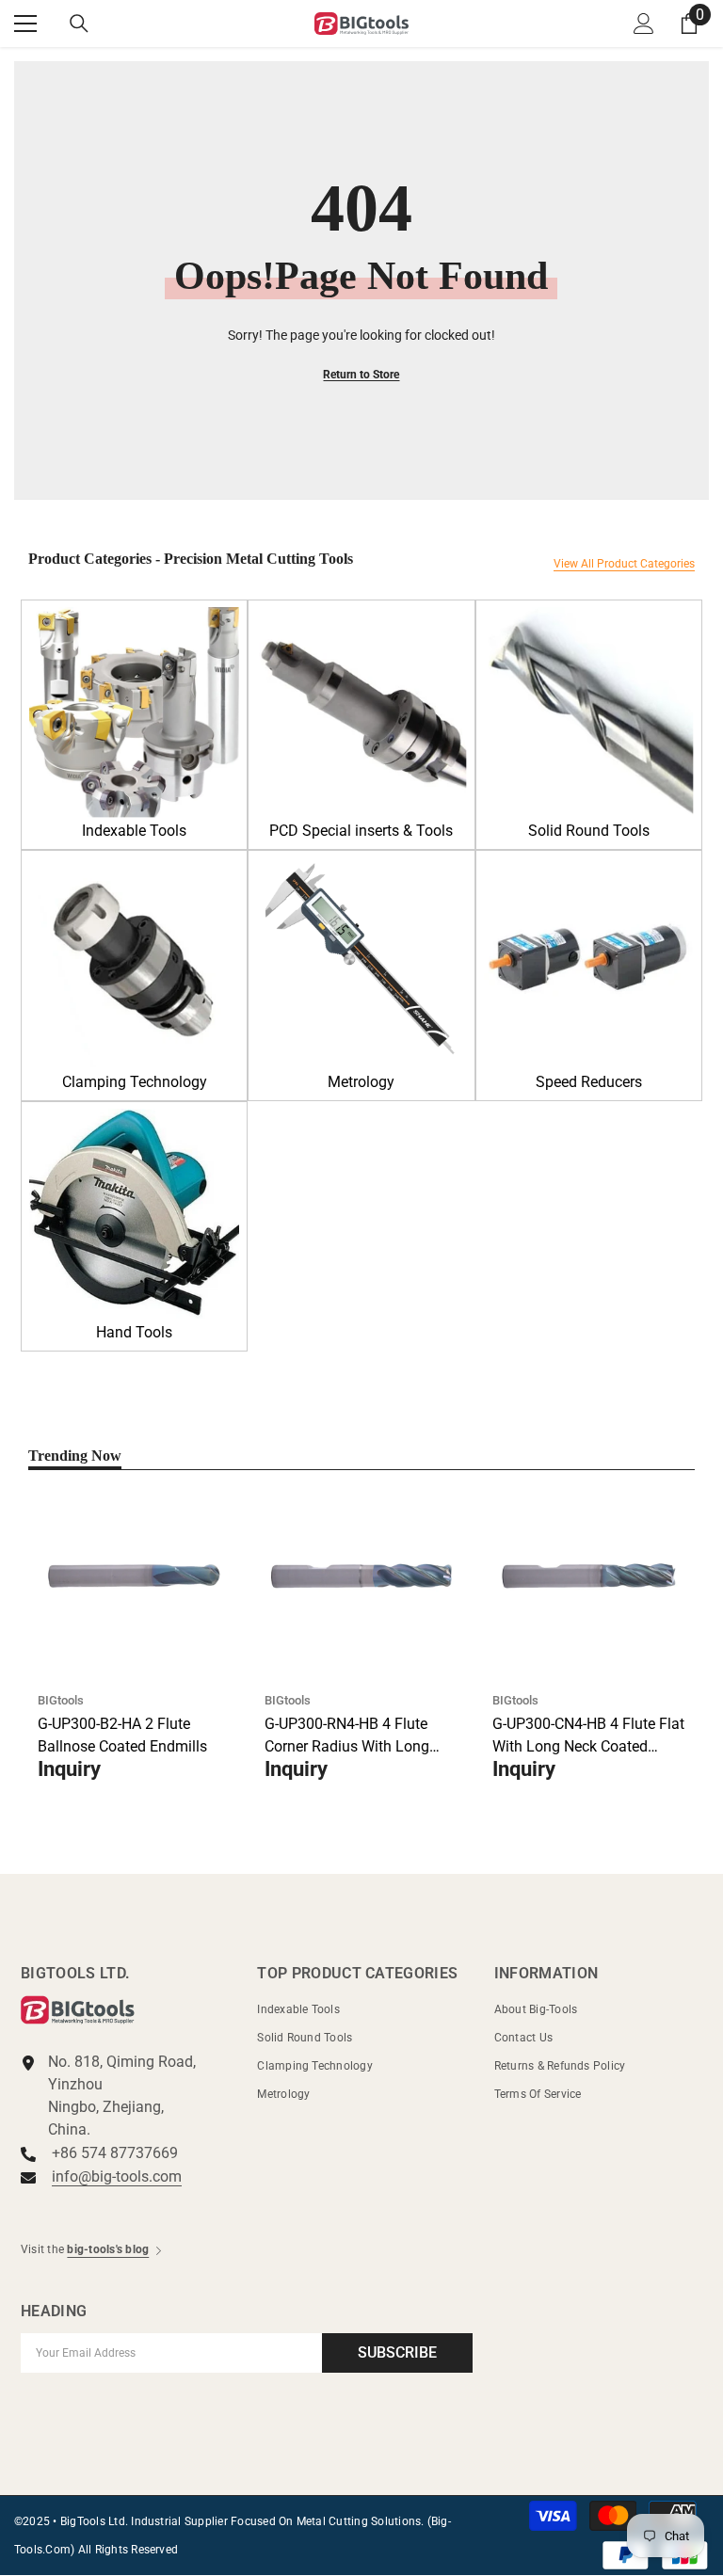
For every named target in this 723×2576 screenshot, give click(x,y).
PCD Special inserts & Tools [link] (361, 831)
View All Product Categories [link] (624, 564)
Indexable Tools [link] (134, 831)
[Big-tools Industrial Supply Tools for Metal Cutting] (134, 712)
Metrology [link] (361, 1082)
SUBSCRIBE (397, 2352)
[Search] (79, 24)
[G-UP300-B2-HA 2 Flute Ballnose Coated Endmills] (134, 1576)
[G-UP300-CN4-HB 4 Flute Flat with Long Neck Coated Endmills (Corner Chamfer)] (589, 1576)
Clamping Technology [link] (135, 1082)
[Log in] (644, 24)
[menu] (25, 24)
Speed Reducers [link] (589, 1082)
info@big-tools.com (117, 2176)
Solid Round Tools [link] (589, 831)
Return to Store (361, 375)
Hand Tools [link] (134, 1332)
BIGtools (61, 1700)
